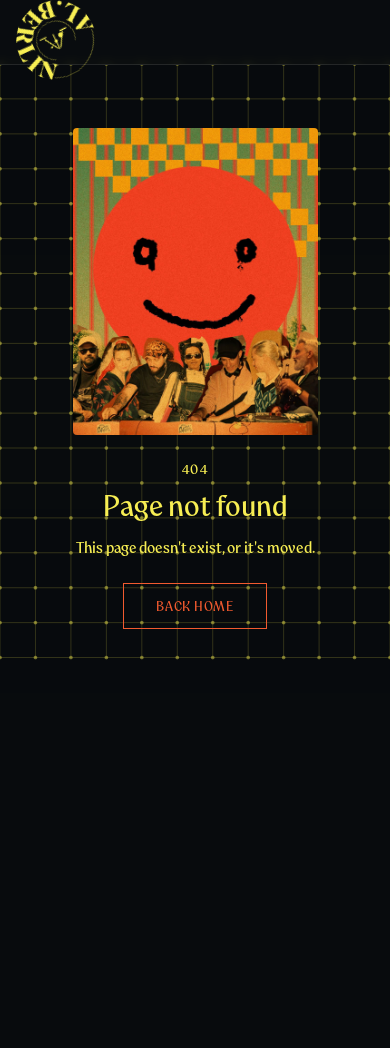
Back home (194, 606)
